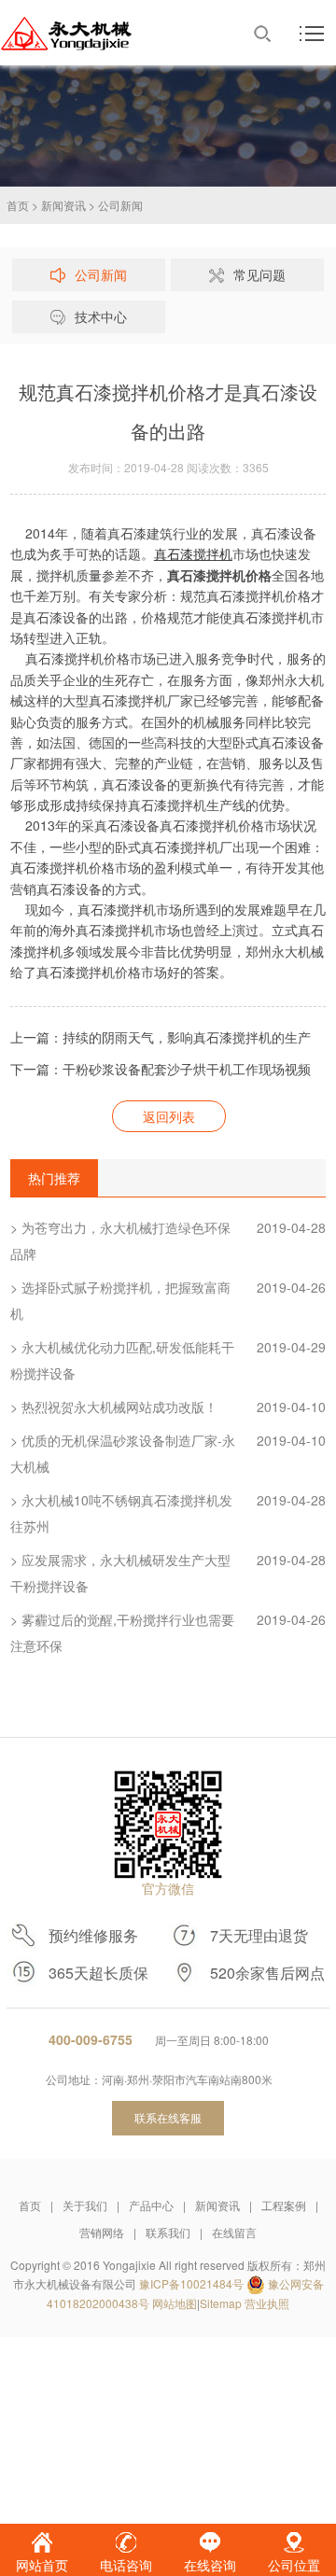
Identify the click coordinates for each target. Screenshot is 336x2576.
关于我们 (85, 2205)
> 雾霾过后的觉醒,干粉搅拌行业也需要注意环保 (168, 1632)
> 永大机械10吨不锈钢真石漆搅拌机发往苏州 (168, 1513)
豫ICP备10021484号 (191, 2283)
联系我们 (168, 2232)
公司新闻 (120, 205)
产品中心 (151, 2205)
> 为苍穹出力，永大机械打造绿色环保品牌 (168, 1240)
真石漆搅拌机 (193, 553)
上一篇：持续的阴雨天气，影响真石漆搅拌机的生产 (161, 1037)
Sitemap (221, 2303)
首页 (18, 205)
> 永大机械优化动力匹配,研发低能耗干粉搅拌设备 (168, 1360)
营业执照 (267, 2303)
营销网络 (102, 2232)
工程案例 (284, 2205)
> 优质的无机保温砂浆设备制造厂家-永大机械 (168, 1453)
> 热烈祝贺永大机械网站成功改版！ (168, 1407)
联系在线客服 (168, 2117)
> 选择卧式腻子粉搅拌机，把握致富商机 (168, 1300)
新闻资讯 (63, 205)
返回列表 (169, 1116)
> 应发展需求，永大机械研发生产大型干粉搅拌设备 (168, 1573)
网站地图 (175, 2303)
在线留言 (234, 2232)
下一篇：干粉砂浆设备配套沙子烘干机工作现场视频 (161, 1069)
